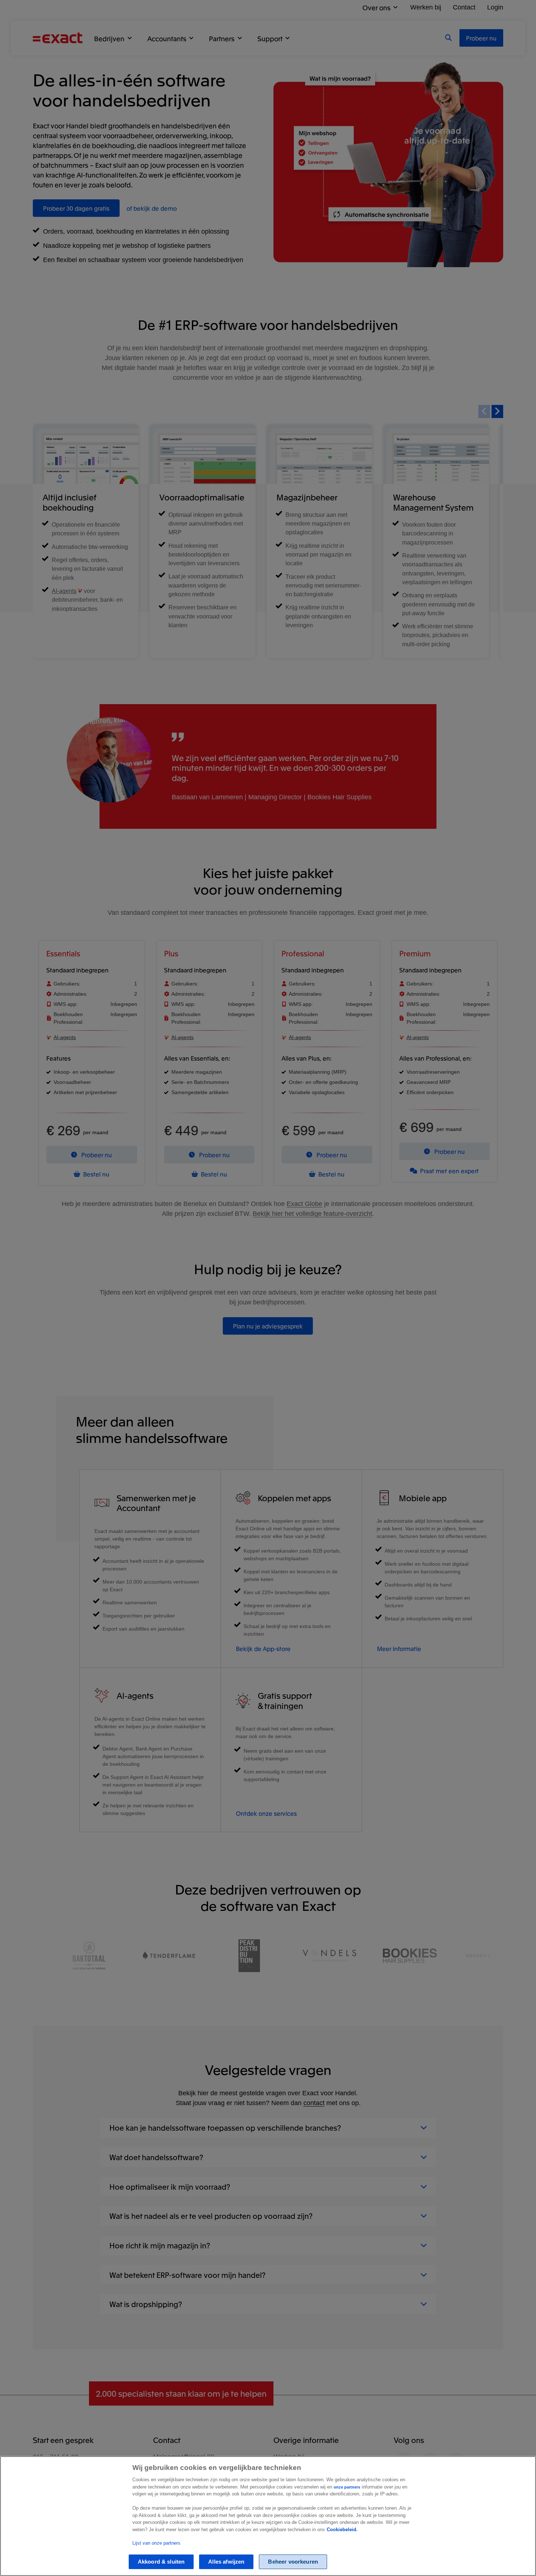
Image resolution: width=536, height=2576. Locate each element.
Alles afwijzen (226, 2562)
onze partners (347, 2487)
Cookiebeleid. (342, 2530)
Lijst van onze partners (156, 2543)
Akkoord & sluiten (161, 2562)
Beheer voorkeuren (293, 2562)
